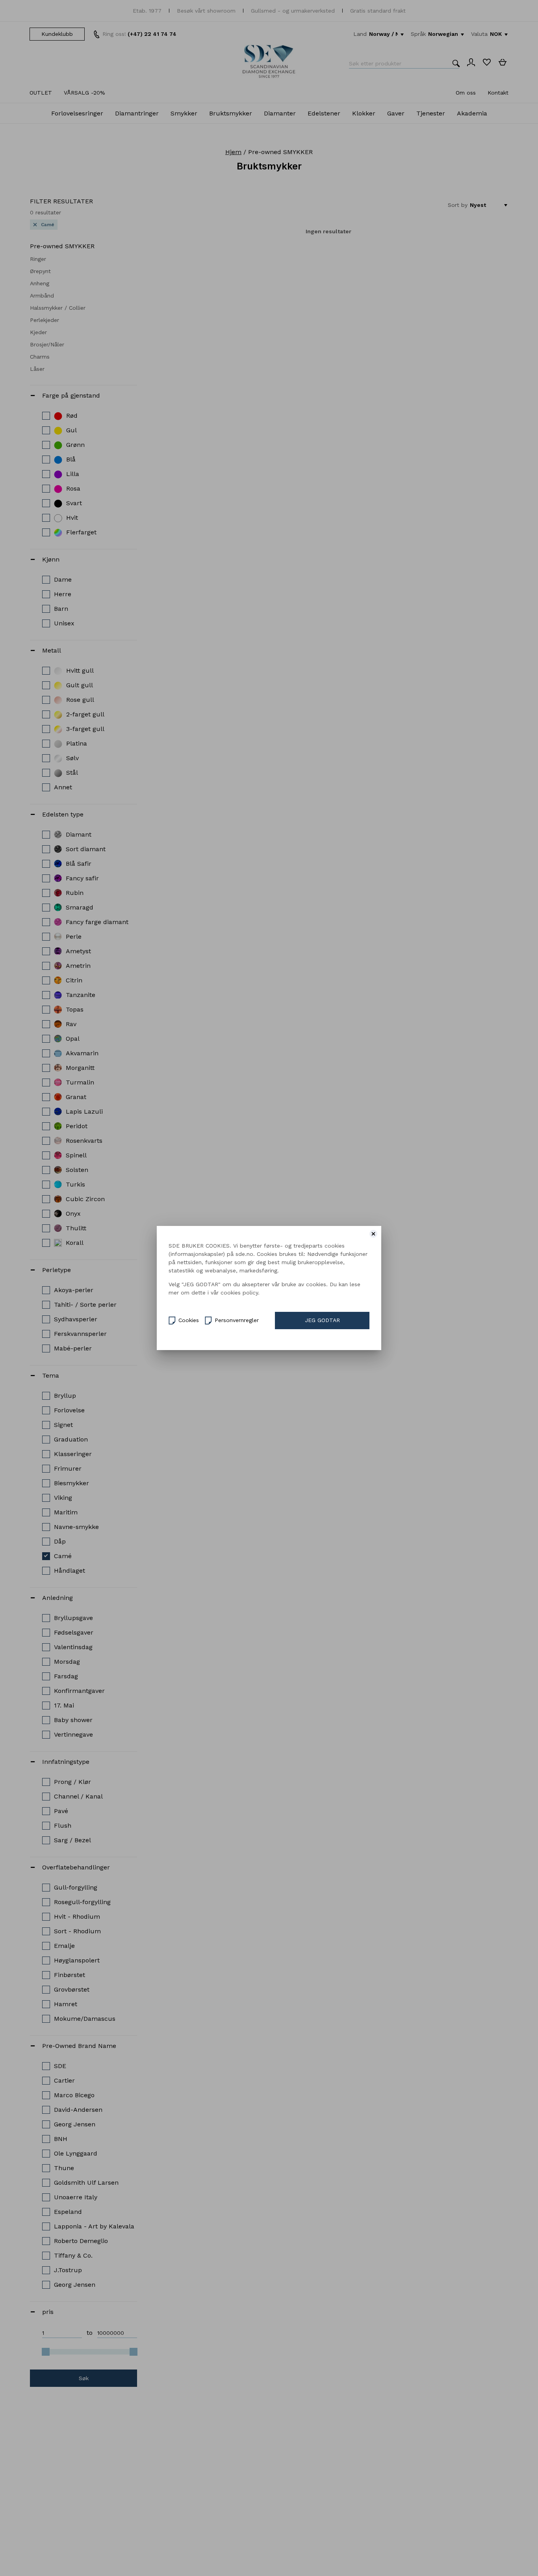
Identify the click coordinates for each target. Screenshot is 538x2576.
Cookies (189, 1320)
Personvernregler (237, 1320)
